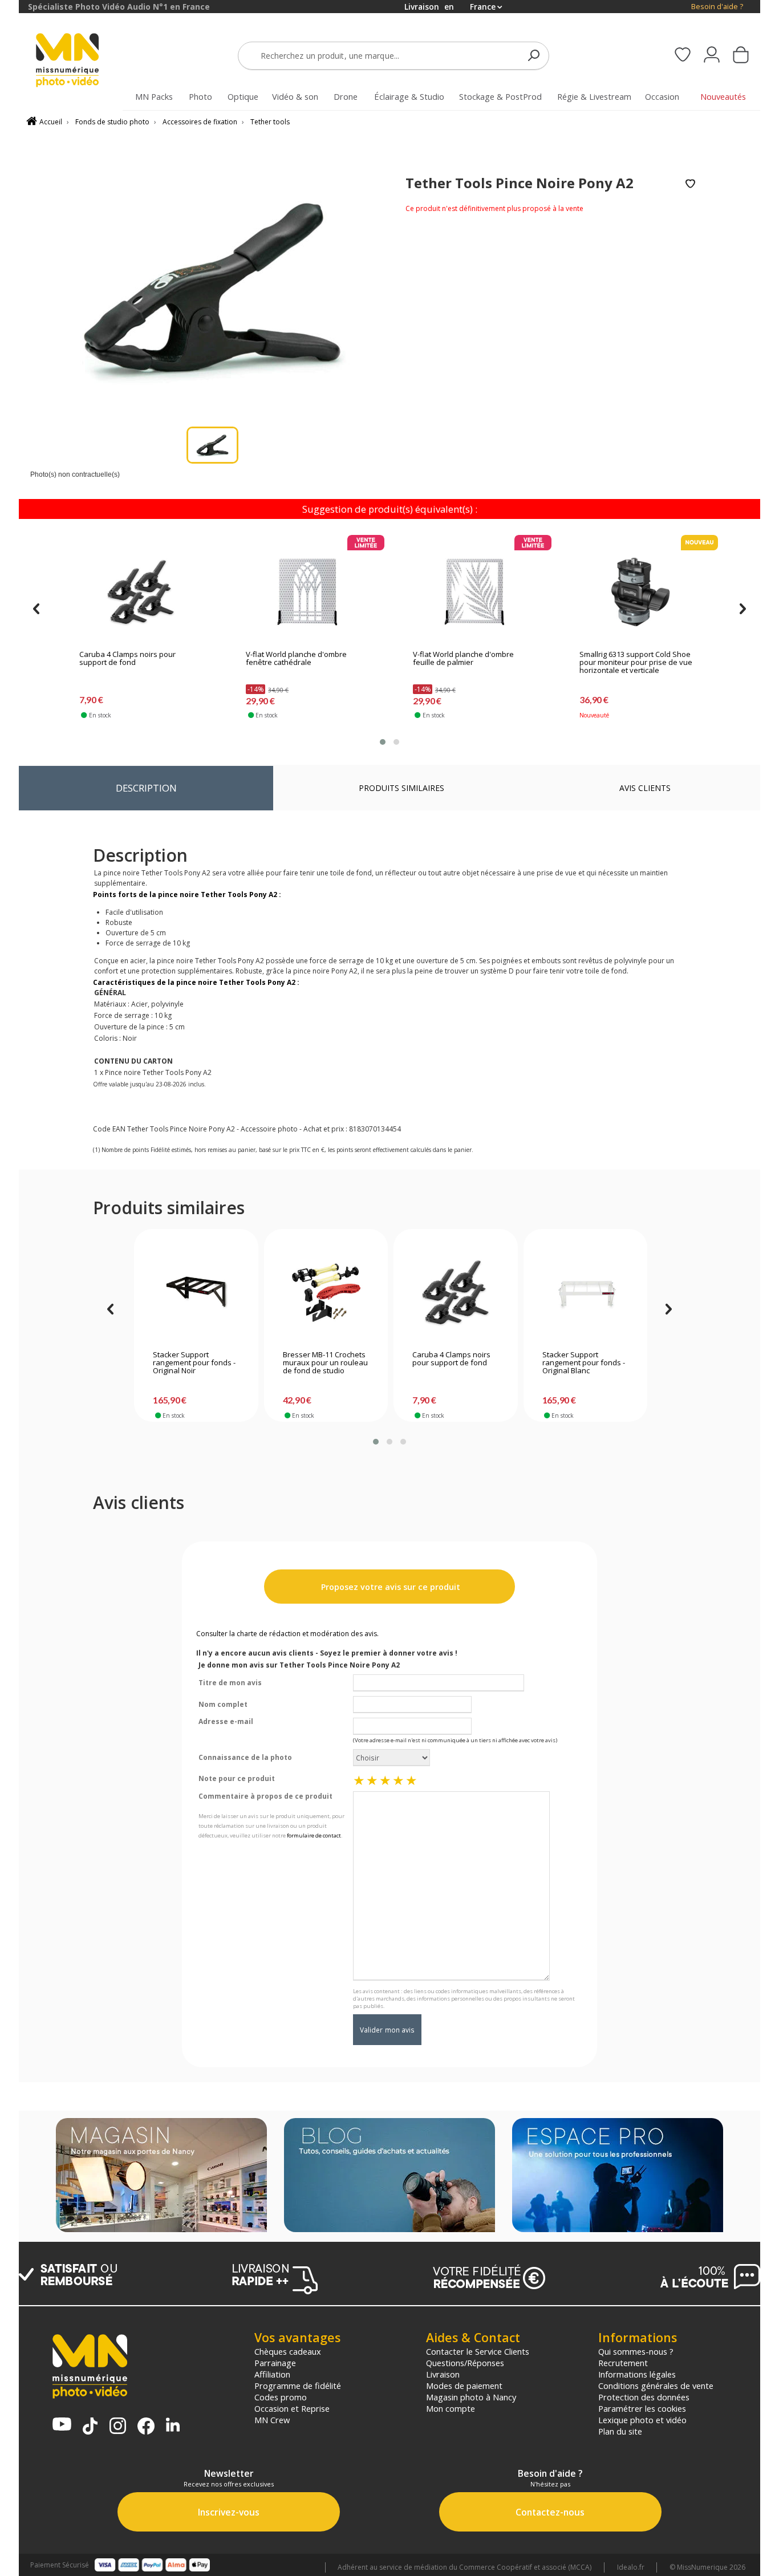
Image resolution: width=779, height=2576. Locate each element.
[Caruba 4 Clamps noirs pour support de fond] (141, 592)
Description (146, 788)
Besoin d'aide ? (717, 7)
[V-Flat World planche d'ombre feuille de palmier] (474, 592)
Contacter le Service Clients (478, 2351)
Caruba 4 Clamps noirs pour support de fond (127, 659)
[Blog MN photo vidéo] (389, 2176)
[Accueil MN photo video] (80, 61)
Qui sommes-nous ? (636, 2351)
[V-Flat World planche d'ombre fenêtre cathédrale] (307, 592)
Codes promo (281, 2397)
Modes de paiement (464, 2386)
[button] (383, 742)
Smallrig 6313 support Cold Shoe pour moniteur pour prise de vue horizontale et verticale (636, 663)
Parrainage (275, 2363)
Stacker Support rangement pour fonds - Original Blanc (584, 1363)
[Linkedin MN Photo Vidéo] (173, 2426)
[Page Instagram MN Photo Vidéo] (118, 2427)
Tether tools (270, 122)
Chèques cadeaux (288, 2351)
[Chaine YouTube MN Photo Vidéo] (62, 2425)
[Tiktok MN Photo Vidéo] (90, 2427)
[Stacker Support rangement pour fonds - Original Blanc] (585, 1292)
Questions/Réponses (465, 2363)
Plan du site (620, 2431)
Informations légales (637, 2374)
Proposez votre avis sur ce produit (389, 1587)
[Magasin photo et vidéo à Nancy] (161, 2176)
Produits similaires (401, 788)
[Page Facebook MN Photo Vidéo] (146, 2427)
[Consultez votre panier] (741, 56)
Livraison (443, 2374)
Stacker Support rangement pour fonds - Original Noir (194, 1363)
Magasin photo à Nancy (471, 2397)
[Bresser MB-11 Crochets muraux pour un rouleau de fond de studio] (326, 1292)
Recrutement (623, 2363)
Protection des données (644, 2397)
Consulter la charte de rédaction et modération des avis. (287, 1634)
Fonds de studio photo (112, 122)
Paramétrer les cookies (642, 2408)
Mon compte (451, 2408)
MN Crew (272, 2420)
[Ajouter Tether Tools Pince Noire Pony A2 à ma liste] (690, 184)
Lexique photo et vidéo (642, 2420)
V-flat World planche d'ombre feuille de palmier (463, 659)
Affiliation (272, 2374)
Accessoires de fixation (200, 122)
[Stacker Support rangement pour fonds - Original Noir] (196, 1292)
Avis (645, 788)
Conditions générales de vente (656, 2386)
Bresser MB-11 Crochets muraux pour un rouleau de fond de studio (325, 1363)
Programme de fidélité (298, 2386)
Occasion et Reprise (292, 2408)
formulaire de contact (314, 1835)
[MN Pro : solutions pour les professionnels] (618, 2176)
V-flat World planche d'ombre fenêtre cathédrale (296, 659)
